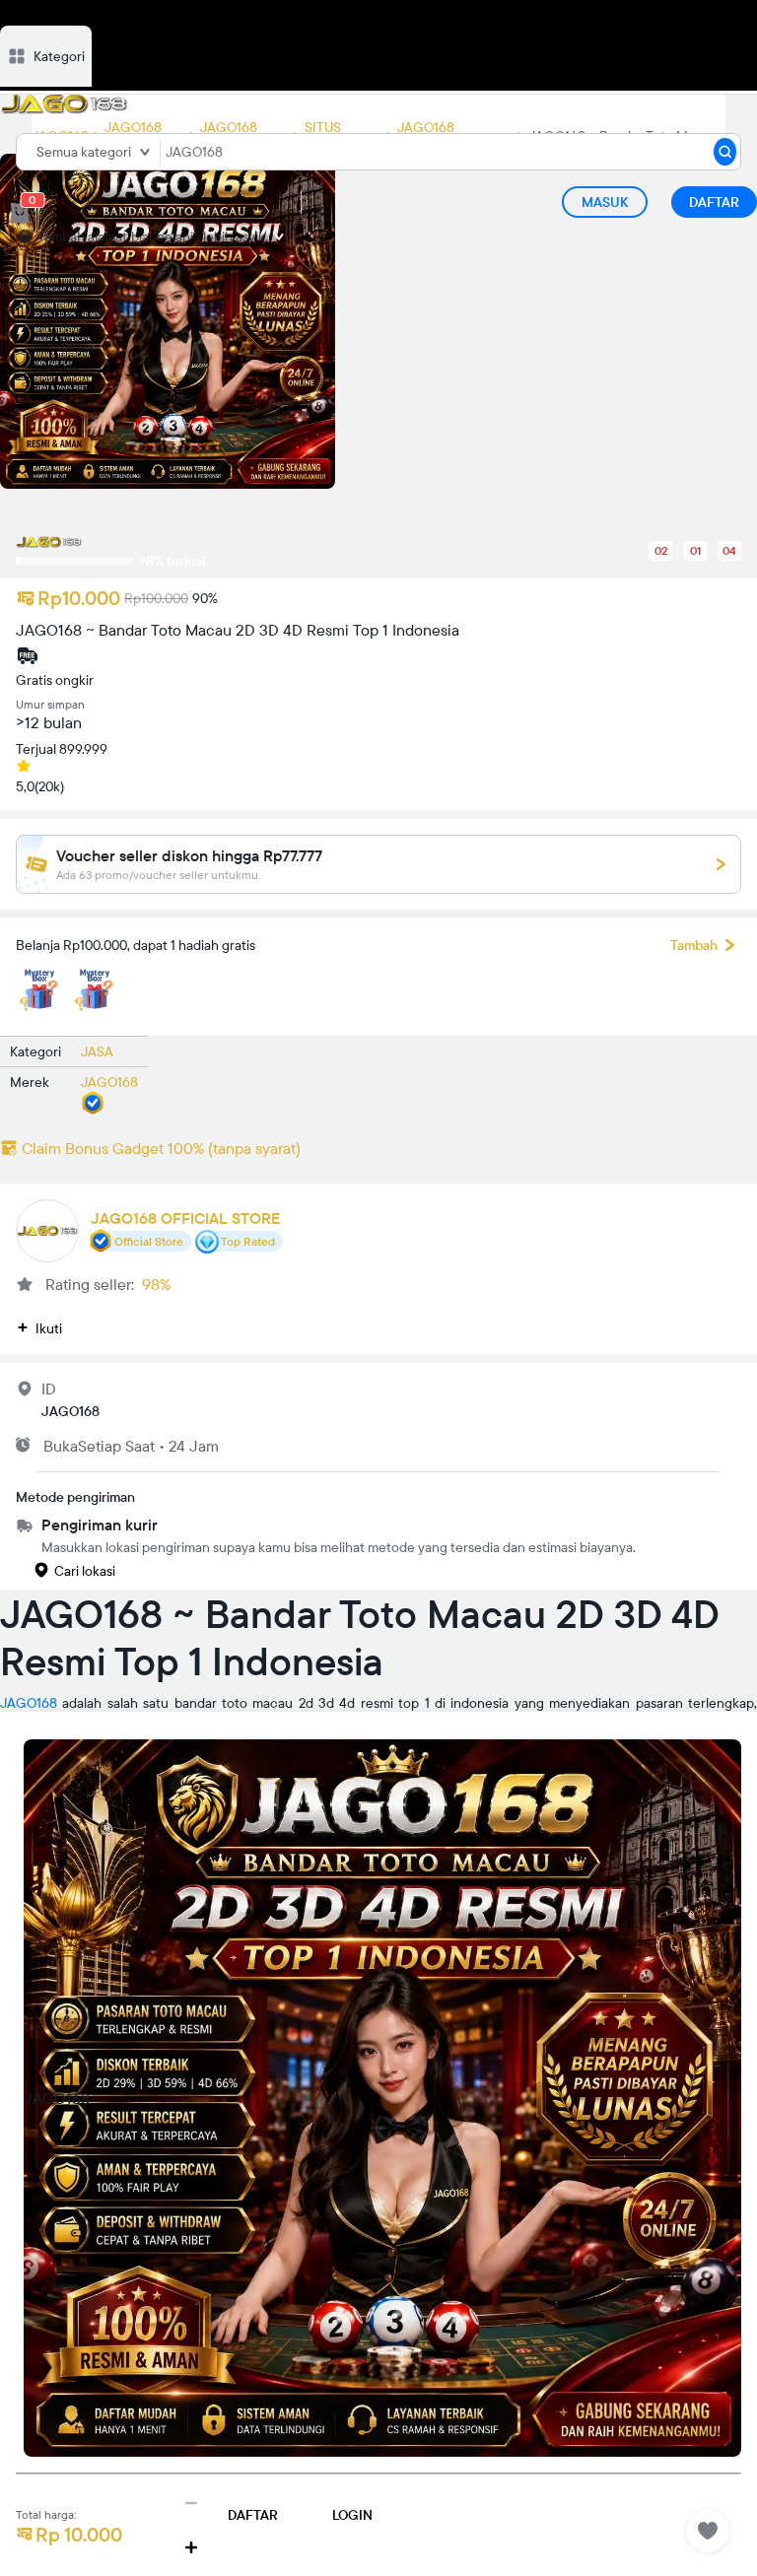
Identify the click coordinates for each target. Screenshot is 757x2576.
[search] (725, 152)
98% (156, 1284)
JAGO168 (29, 1703)
